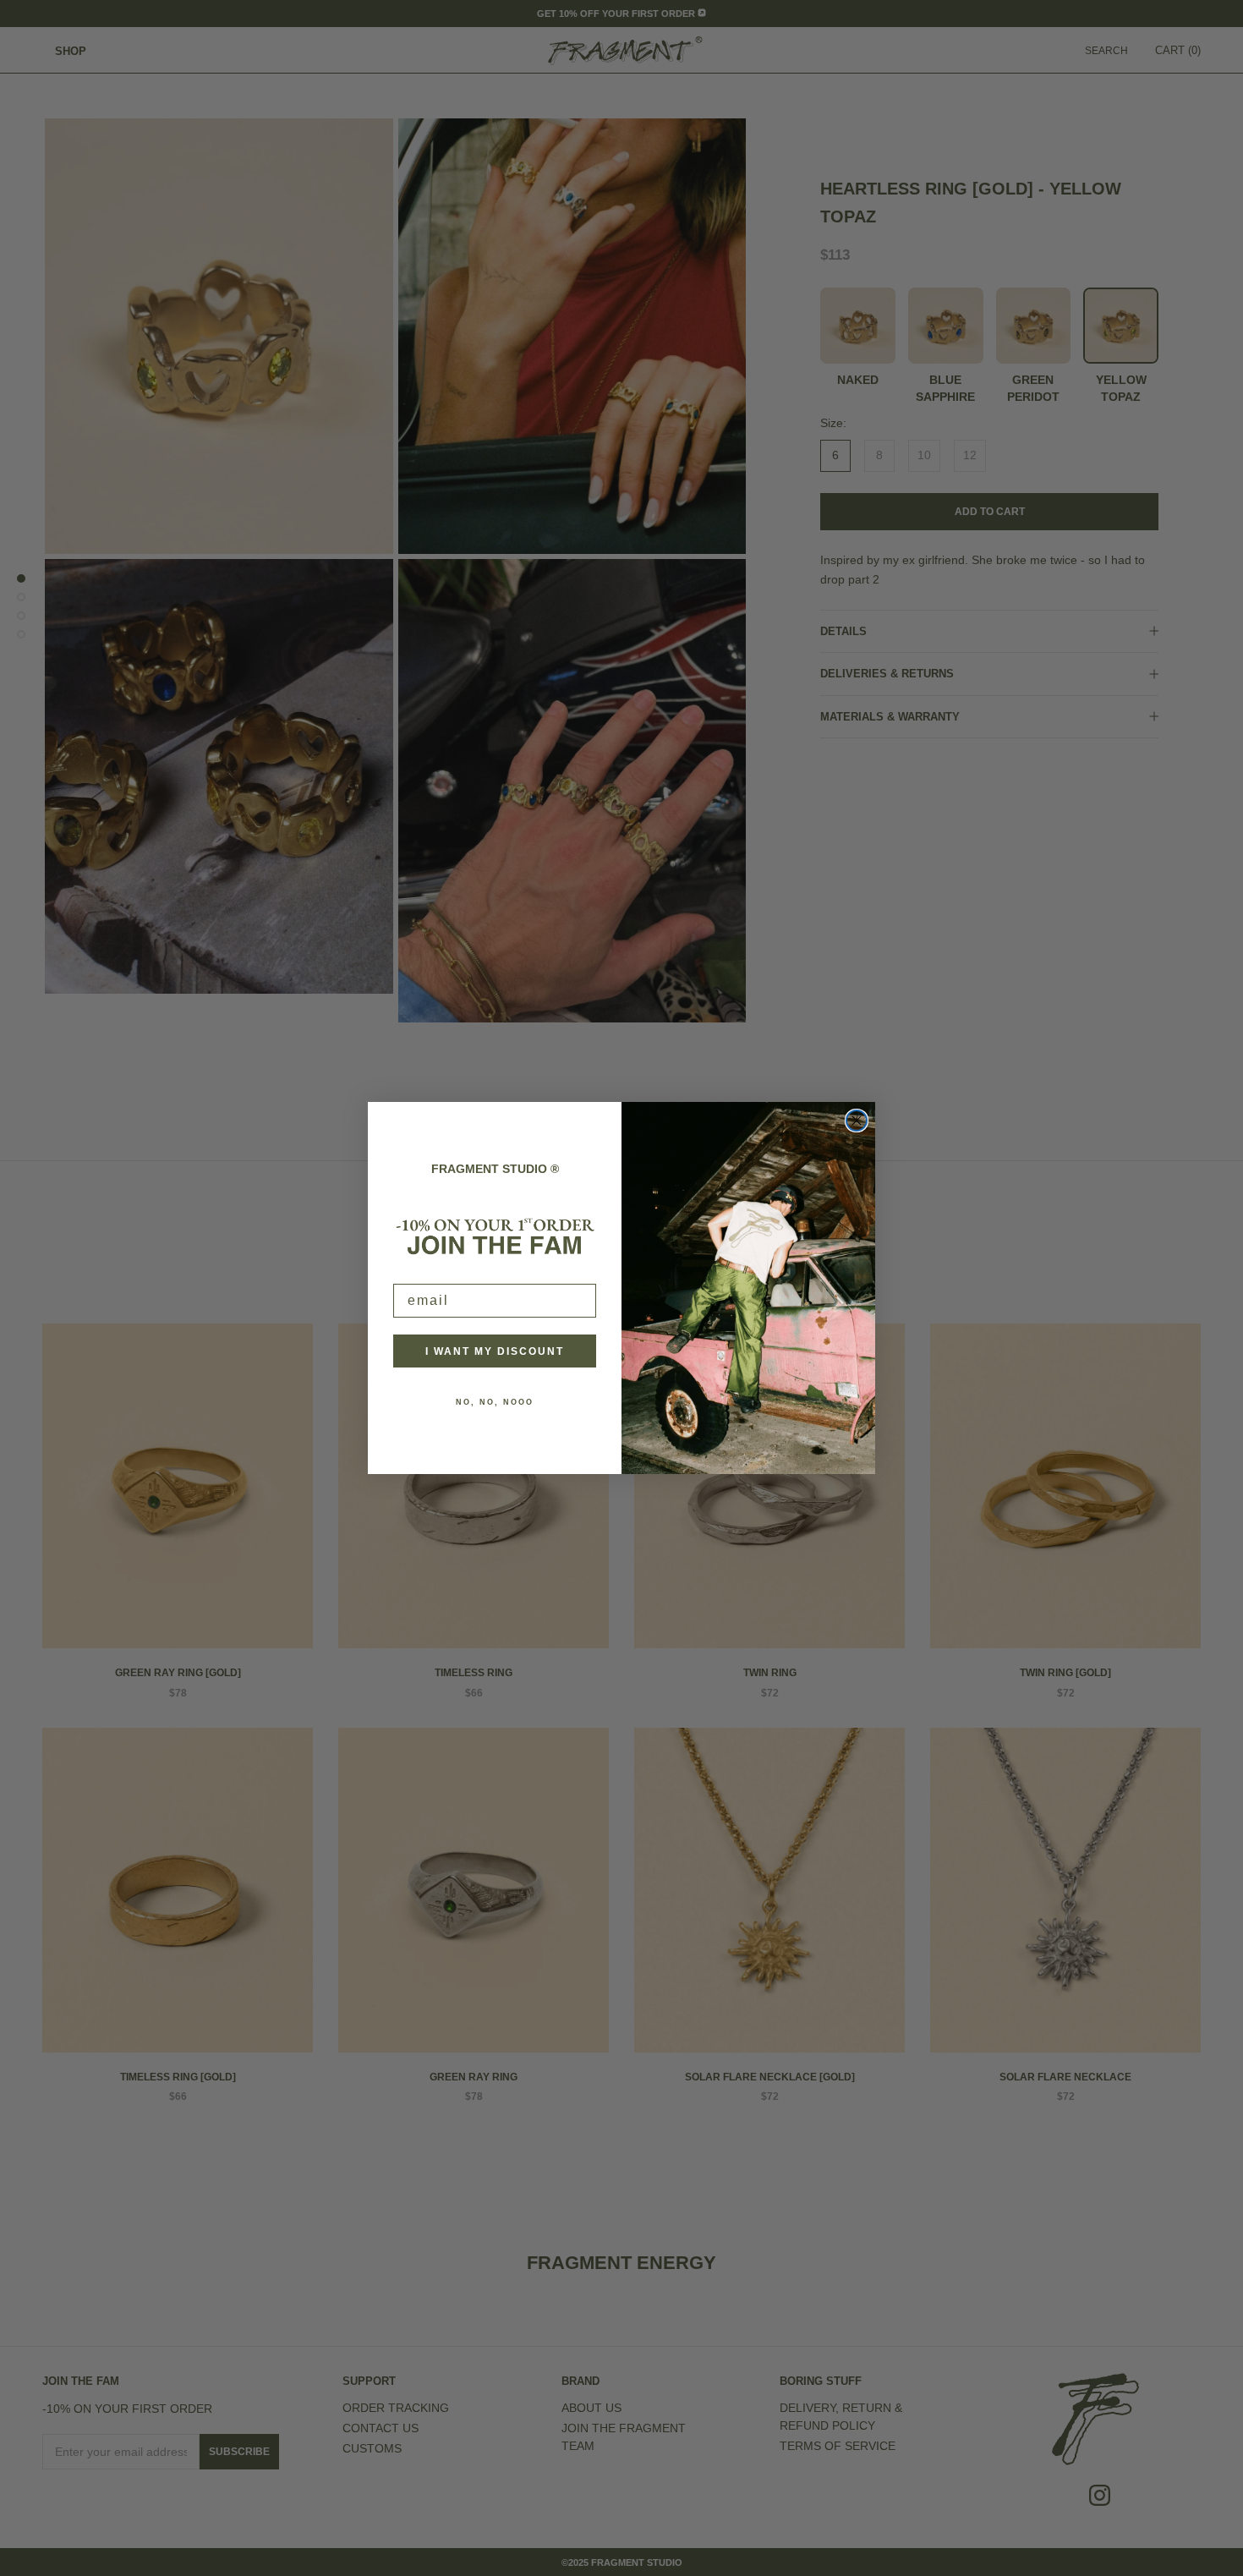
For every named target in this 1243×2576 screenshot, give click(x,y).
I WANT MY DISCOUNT (495, 1351)
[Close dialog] (857, 1121)
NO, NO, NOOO (495, 1402)
